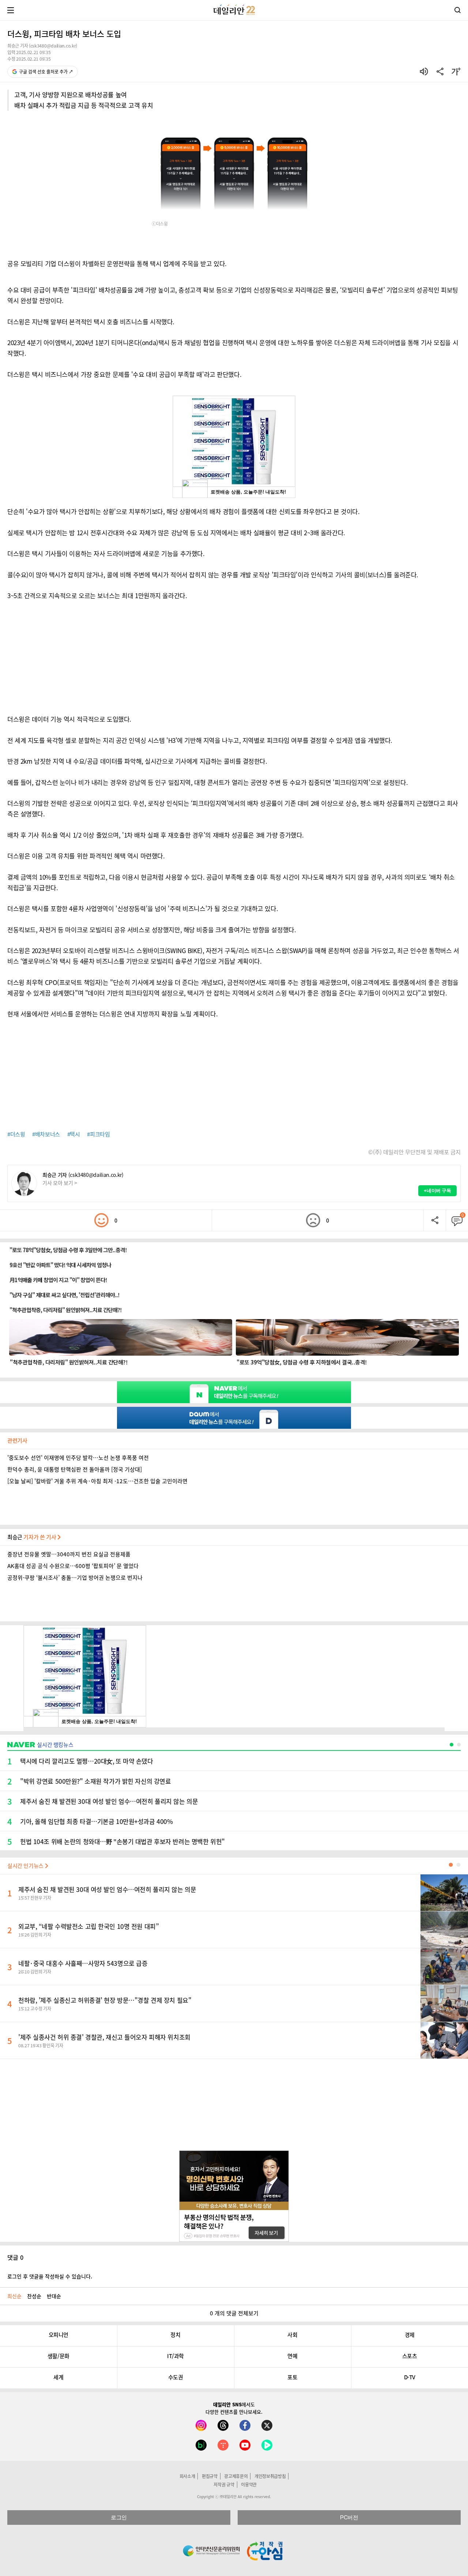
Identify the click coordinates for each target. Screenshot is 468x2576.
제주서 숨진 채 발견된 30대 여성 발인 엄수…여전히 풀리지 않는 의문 (107, 1889)
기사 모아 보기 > (60, 1183)
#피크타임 (98, 1134)
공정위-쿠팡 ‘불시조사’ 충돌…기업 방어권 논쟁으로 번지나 (75, 1578)
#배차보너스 (46, 1134)
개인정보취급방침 (270, 2476)
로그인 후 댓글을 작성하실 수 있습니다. (50, 2276)
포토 (292, 2377)
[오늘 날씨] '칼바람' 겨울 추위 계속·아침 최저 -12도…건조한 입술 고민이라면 (97, 1481)
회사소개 (187, 2476)
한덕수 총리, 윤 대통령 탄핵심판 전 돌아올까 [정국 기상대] (75, 1469)
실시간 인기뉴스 (26, 1866)
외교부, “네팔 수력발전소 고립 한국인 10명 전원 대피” (88, 1926)
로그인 (119, 2517)
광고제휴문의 (236, 2476)
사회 (292, 2335)
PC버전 (349, 2517)
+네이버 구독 (437, 1191)
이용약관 (249, 2485)
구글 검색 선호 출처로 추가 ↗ (46, 72)
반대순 (54, 2296)
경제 (410, 2335)
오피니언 (58, 2335)
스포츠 (410, 2356)
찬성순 (34, 2296)
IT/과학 (175, 2356)
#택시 (74, 1134)
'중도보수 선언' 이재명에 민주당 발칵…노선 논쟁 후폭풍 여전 (78, 1458)
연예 (292, 2356)
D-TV (410, 2377)
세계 (58, 2377)
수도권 (176, 2377)
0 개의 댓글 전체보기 (234, 2313)
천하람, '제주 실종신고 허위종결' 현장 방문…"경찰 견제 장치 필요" (105, 2000)
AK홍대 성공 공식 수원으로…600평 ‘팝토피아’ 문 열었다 (73, 1566)
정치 (175, 2335)
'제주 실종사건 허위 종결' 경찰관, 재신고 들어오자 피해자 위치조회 (104, 2037)
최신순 (14, 2296)
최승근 (32, 1537)
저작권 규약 (224, 2485)
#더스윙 (16, 1134)
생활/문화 (58, 2356)
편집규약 (210, 2476)
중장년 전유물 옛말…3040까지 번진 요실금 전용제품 (69, 1554)
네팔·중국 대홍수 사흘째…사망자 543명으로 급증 (83, 1963)
